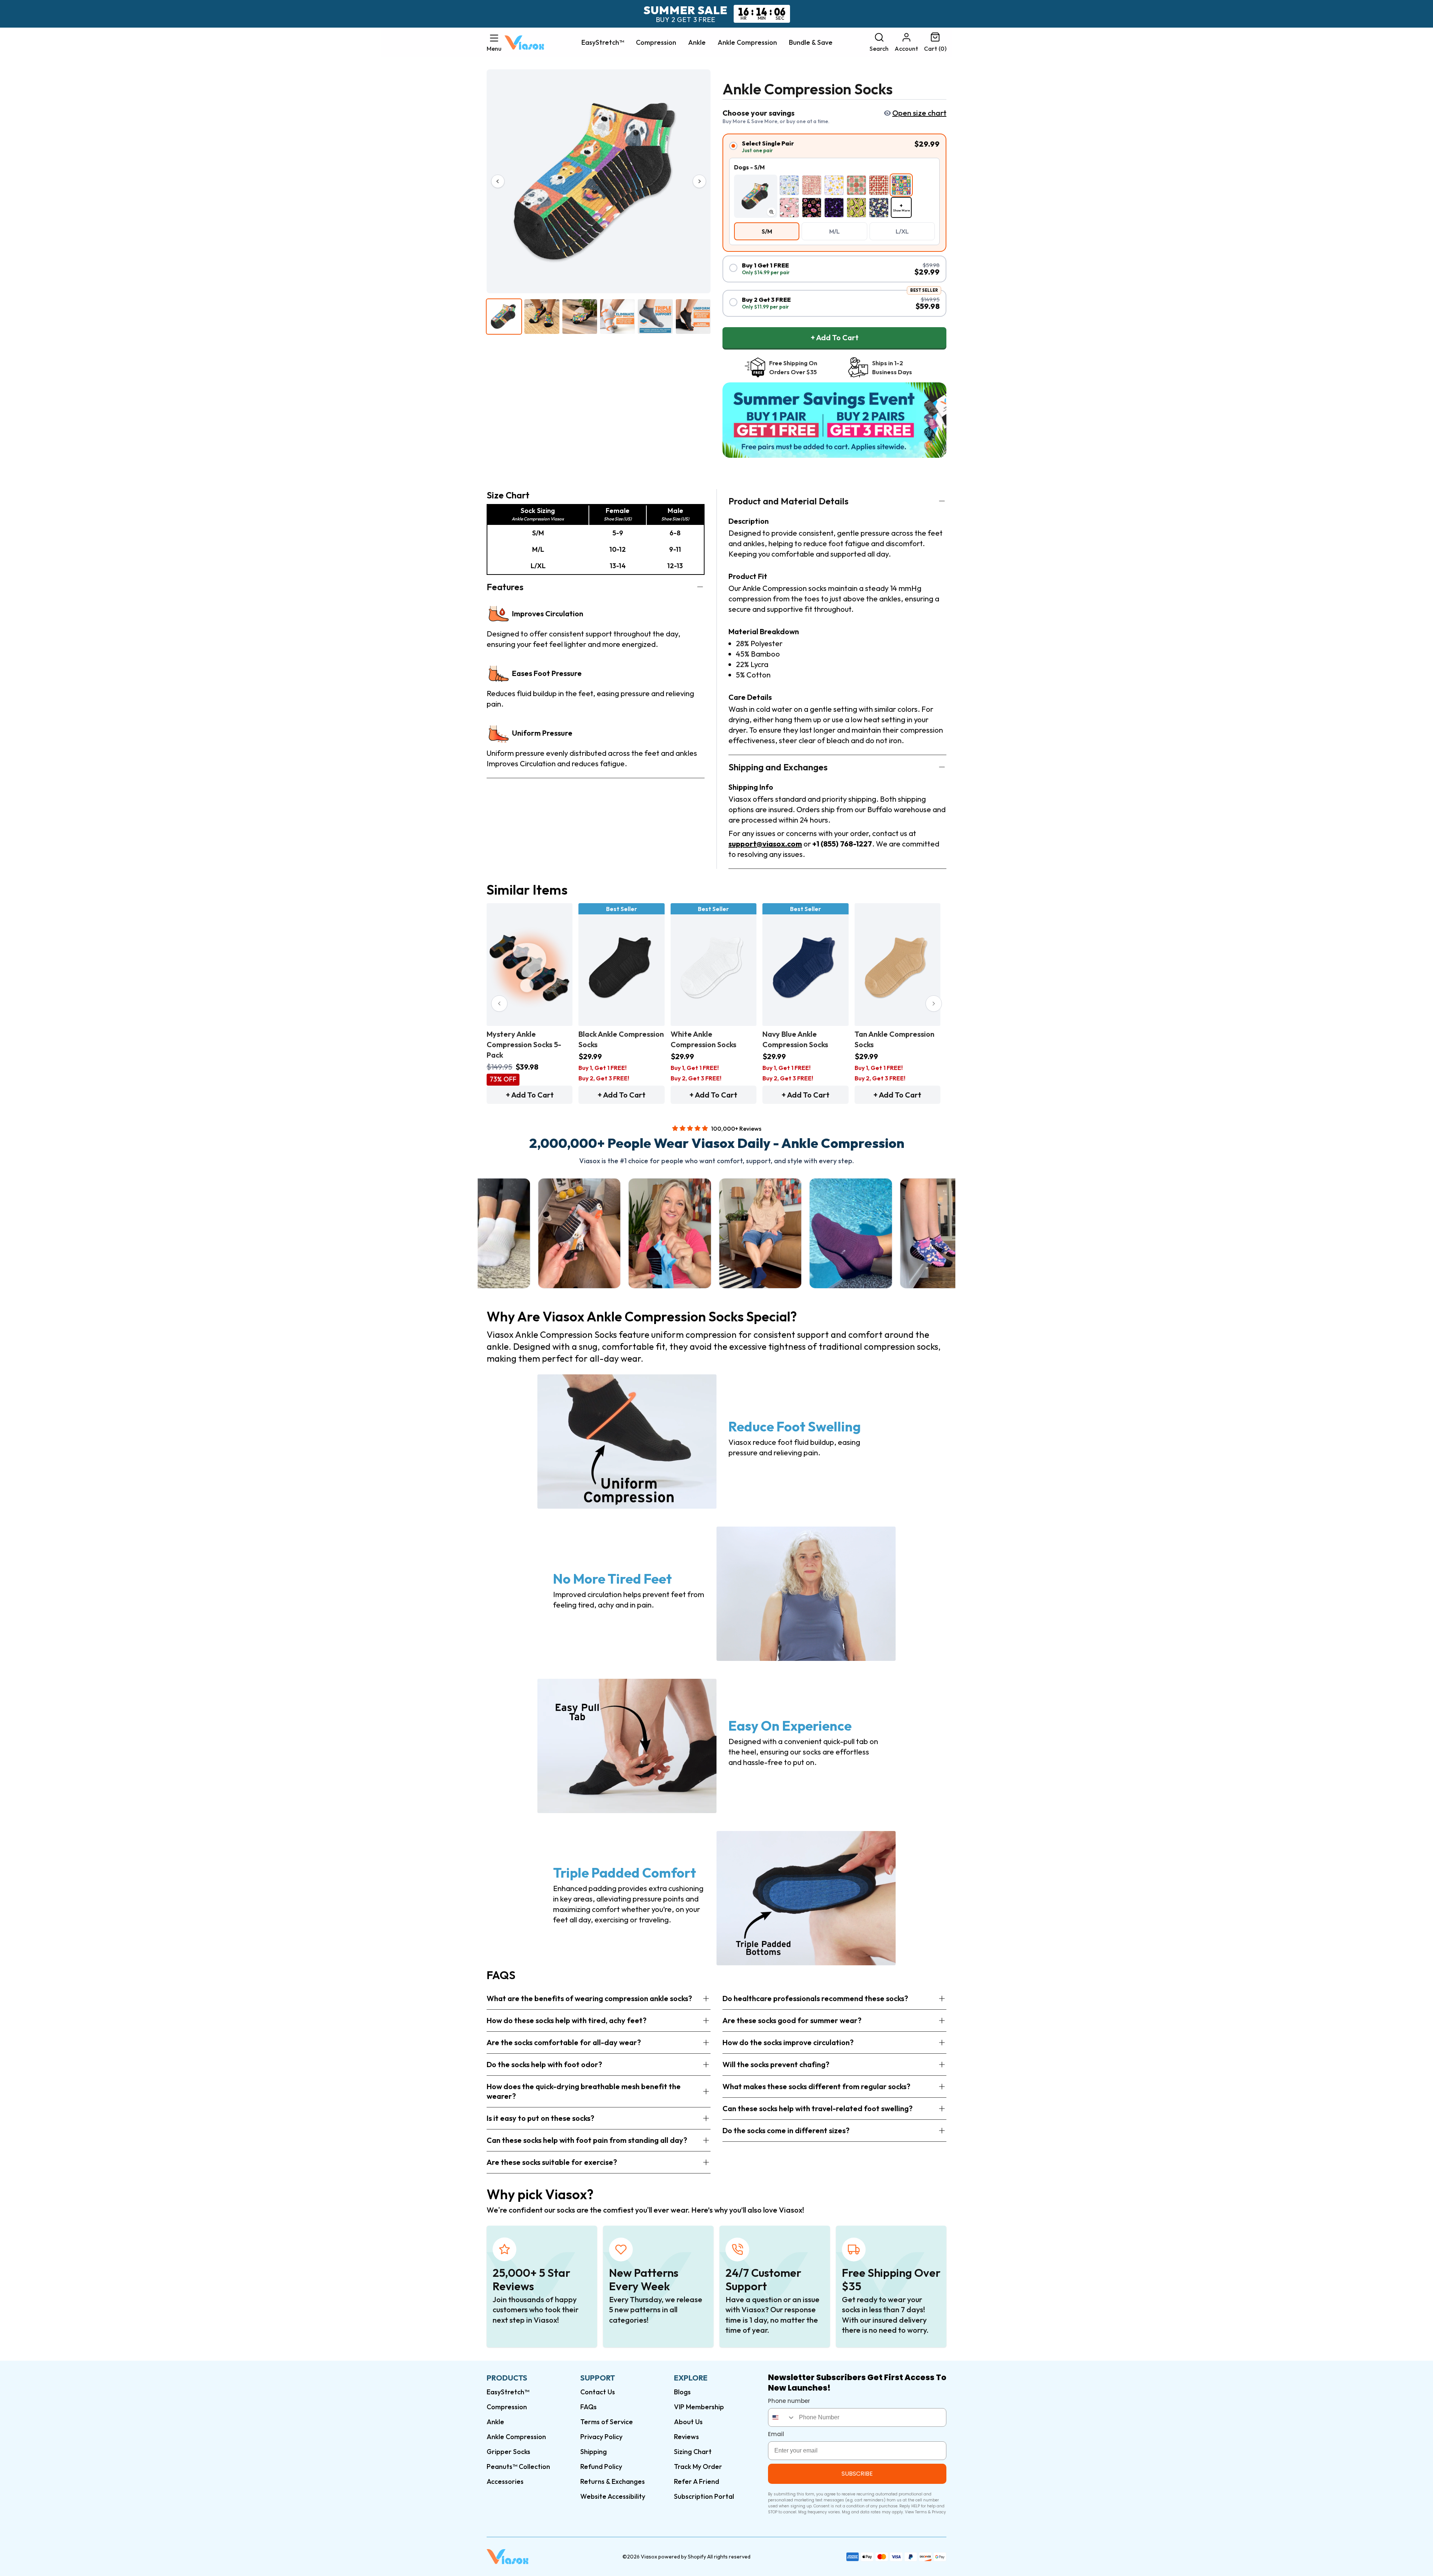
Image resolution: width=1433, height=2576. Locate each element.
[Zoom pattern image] (771, 212)
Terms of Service (607, 2422)
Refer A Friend (697, 2481)
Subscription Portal (704, 2496)
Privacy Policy (601, 2437)
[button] (494, 43)
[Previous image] (498, 181)
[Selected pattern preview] (756, 196)
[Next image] (699, 181)
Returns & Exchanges (613, 2481)
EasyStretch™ (603, 43)
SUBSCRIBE (857, 2474)
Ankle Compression (747, 43)
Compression (656, 43)
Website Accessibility (613, 2496)
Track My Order (698, 2467)
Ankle (697, 43)
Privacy (939, 2512)
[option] (789, 185)
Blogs (682, 2392)
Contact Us (598, 2392)
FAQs (589, 2407)
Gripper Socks (508, 2452)
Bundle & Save (811, 43)
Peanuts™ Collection (518, 2467)
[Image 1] (504, 317)
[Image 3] (580, 317)
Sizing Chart (693, 2452)
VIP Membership (699, 2407)
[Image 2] (542, 317)
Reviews (686, 2437)
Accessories (505, 2481)
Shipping (594, 2452)
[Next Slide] (934, 1004)
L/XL (902, 231)
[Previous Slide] (499, 1004)
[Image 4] (617, 317)
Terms (921, 2512)
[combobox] (782, 2417)
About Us (688, 2422)
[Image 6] (693, 317)
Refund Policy (601, 2467)
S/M (767, 231)
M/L (834, 231)
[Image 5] (655, 317)
